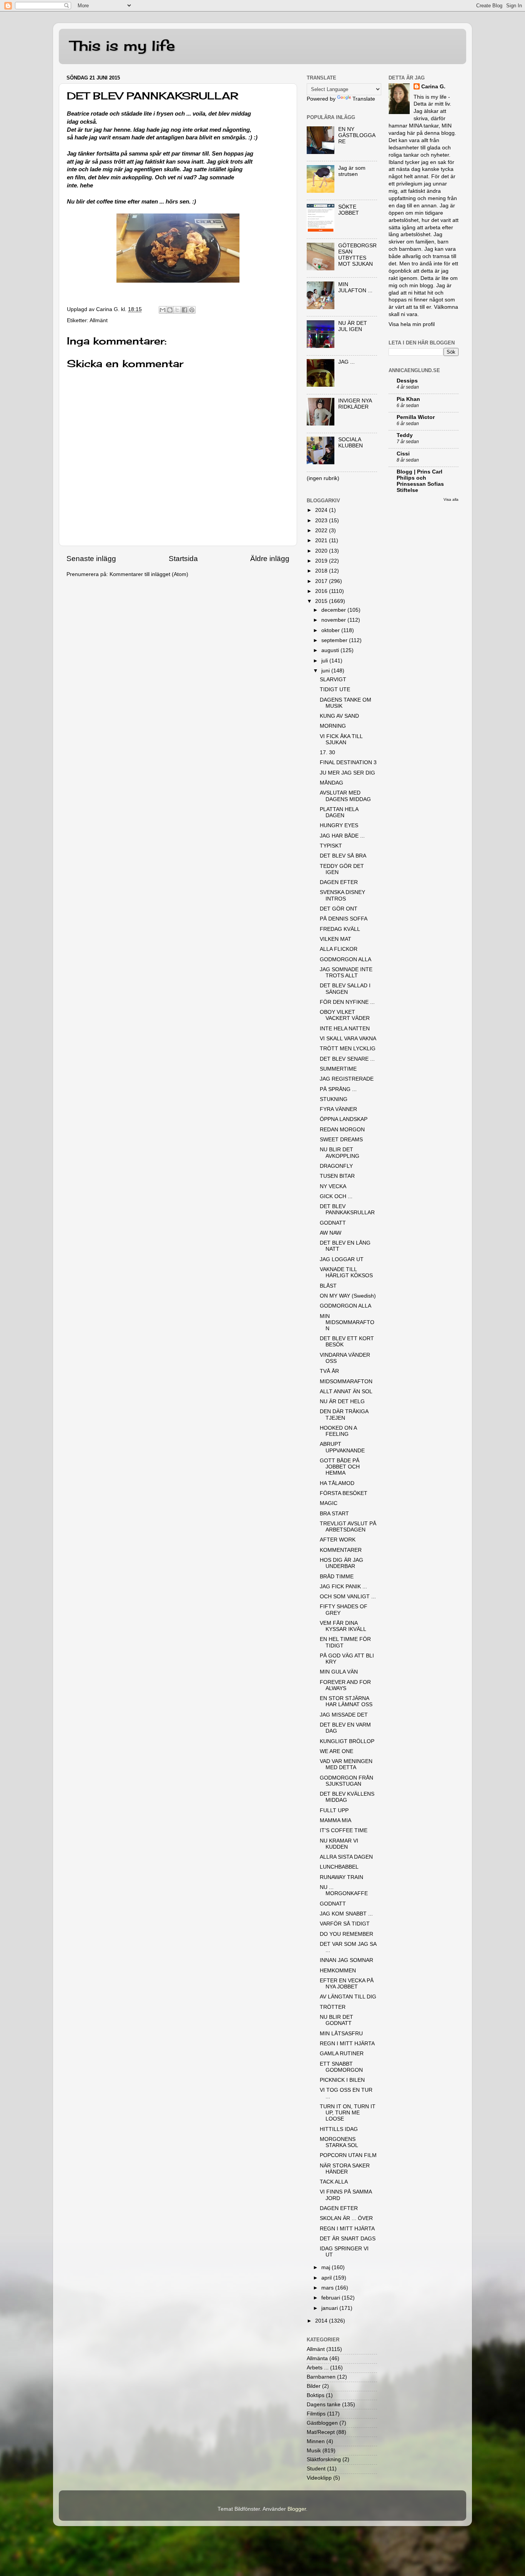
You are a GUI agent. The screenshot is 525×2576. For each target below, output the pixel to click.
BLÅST (328, 1286)
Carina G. (433, 87)
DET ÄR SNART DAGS (348, 2239)
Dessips (407, 381)
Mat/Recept (321, 2432)
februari (331, 2298)
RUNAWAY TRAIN (341, 1877)
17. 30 (327, 752)
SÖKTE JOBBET (349, 210)
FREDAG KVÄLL (340, 929)
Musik (314, 2451)
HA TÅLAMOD (337, 1483)
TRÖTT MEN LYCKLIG (348, 1049)
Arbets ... (318, 2368)
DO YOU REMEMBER (346, 1934)
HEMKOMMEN (338, 1971)
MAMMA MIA (336, 1820)
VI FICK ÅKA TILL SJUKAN (341, 739)
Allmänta (317, 2358)
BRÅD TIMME (337, 1577)
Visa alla (451, 499)
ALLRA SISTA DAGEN (346, 1857)
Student (316, 2469)
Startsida (183, 559)
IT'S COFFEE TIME (344, 1830)
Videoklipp (319, 2478)
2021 (322, 541)
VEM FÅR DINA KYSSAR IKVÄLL (343, 1626)
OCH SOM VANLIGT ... (348, 1597)
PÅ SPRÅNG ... (338, 1089)
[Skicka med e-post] (163, 310)
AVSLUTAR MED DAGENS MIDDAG (345, 796)
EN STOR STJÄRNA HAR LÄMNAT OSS (346, 1701)
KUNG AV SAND (339, 716)
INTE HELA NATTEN (345, 1029)
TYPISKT (331, 846)
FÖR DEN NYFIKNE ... (347, 1002)
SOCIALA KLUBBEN (351, 443)
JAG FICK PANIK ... (343, 1587)
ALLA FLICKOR (339, 949)
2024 (322, 510)
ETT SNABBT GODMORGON (341, 2067)
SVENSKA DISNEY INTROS (342, 895)
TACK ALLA (334, 2182)
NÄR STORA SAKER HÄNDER (345, 2169)
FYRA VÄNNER (338, 1109)
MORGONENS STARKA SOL (339, 2142)
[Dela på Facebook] (184, 310)
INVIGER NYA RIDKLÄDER (355, 404)
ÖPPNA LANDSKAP (344, 1119)
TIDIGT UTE (335, 690)
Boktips (316, 2395)
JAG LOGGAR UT (342, 1259)
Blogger (297, 2509)
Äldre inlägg (270, 559)
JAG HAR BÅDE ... (342, 836)
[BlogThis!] (170, 310)
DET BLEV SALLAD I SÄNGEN (345, 989)
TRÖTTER (333, 2007)
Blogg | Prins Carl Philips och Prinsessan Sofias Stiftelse (420, 481)
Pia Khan (408, 399)
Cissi (403, 454)
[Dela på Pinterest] (192, 310)
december (334, 610)
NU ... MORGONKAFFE (344, 1890)
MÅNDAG (331, 783)
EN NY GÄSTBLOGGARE (357, 135)
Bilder (314, 2386)
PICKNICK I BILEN (342, 2080)
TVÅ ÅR (329, 1371)
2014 (322, 2321)
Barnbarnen (321, 2377)
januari (330, 2308)
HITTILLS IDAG (339, 2129)
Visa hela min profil (412, 324)
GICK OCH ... (336, 1196)
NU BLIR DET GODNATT (336, 2020)
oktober (331, 630)
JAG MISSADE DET (344, 1715)
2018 (322, 571)
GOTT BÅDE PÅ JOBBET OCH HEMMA (340, 1467)
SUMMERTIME (338, 1069)
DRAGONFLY (336, 1166)
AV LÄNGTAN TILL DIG (348, 1997)
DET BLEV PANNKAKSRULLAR (347, 1209)
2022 (322, 531)
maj (326, 2267)
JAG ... (346, 362)
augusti (331, 650)
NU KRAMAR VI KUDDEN (339, 1844)
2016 (322, 591)
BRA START (334, 1514)
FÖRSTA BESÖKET (344, 1493)
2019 (322, 561)
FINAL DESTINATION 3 (348, 762)
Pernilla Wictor (416, 417)
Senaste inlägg (91, 559)
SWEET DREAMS (341, 1140)
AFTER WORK (338, 1540)
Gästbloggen (322, 2423)
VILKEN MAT (336, 939)
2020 (322, 551)
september (335, 640)
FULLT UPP (334, 1810)
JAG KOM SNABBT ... (346, 1914)
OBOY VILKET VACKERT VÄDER (345, 1015)
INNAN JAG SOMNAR (346, 1960)
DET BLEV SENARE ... (347, 1059)
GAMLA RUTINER (342, 2054)
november (334, 620)
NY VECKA (333, 1186)
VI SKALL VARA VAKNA (348, 1039)
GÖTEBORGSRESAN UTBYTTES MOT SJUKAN (357, 255)
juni (326, 671)
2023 (322, 521)
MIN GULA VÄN (339, 1672)
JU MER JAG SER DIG (347, 773)
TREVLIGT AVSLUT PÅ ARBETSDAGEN (348, 1527)
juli (325, 661)
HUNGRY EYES (339, 825)
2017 (322, 581)
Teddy (405, 435)
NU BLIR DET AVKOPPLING (340, 1153)
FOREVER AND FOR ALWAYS (345, 1685)
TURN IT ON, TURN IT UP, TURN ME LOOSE (348, 2113)
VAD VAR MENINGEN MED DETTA (346, 1764)
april (327, 2278)
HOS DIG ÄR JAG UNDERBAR (341, 1563)
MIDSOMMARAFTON (346, 1382)
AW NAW (331, 1233)
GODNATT (333, 1223)
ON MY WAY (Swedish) (348, 1296)
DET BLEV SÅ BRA (343, 856)
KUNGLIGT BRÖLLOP (347, 1741)
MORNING (333, 726)
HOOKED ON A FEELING (338, 1431)
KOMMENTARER (341, 1550)
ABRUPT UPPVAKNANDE (342, 1447)
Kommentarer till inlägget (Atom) (149, 574)
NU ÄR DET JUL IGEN (353, 326)
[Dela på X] (177, 310)
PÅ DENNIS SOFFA (344, 919)
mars (328, 2288)
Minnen (316, 2441)
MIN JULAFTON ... (355, 287)
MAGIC (329, 1503)
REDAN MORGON (342, 1130)
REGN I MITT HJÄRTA (347, 2044)
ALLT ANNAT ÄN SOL (346, 1391)
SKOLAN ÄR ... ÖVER (346, 2218)
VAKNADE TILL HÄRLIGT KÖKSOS (346, 1272)
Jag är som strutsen (352, 171)
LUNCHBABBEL (339, 1867)
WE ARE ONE (336, 1751)
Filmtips (316, 2414)
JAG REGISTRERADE (347, 1079)
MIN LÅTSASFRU (341, 2034)
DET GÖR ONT (339, 909)
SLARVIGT (333, 680)
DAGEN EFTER (339, 882)
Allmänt (99, 320)
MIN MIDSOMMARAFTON (347, 1322)
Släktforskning (324, 2459)
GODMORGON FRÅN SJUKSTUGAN (346, 1781)
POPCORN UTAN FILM (348, 2155)
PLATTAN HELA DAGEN (339, 812)
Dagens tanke (324, 2405)
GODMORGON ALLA (346, 959)
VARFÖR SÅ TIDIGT (345, 1924)
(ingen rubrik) (323, 478)
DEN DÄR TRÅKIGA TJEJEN (344, 1415)
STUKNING (334, 1099)
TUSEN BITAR (337, 1176)
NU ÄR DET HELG (342, 1401)
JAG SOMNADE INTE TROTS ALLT (346, 973)
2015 (322, 601)
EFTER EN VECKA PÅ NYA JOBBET (347, 1984)
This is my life (123, 46)
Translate (364, 99)
